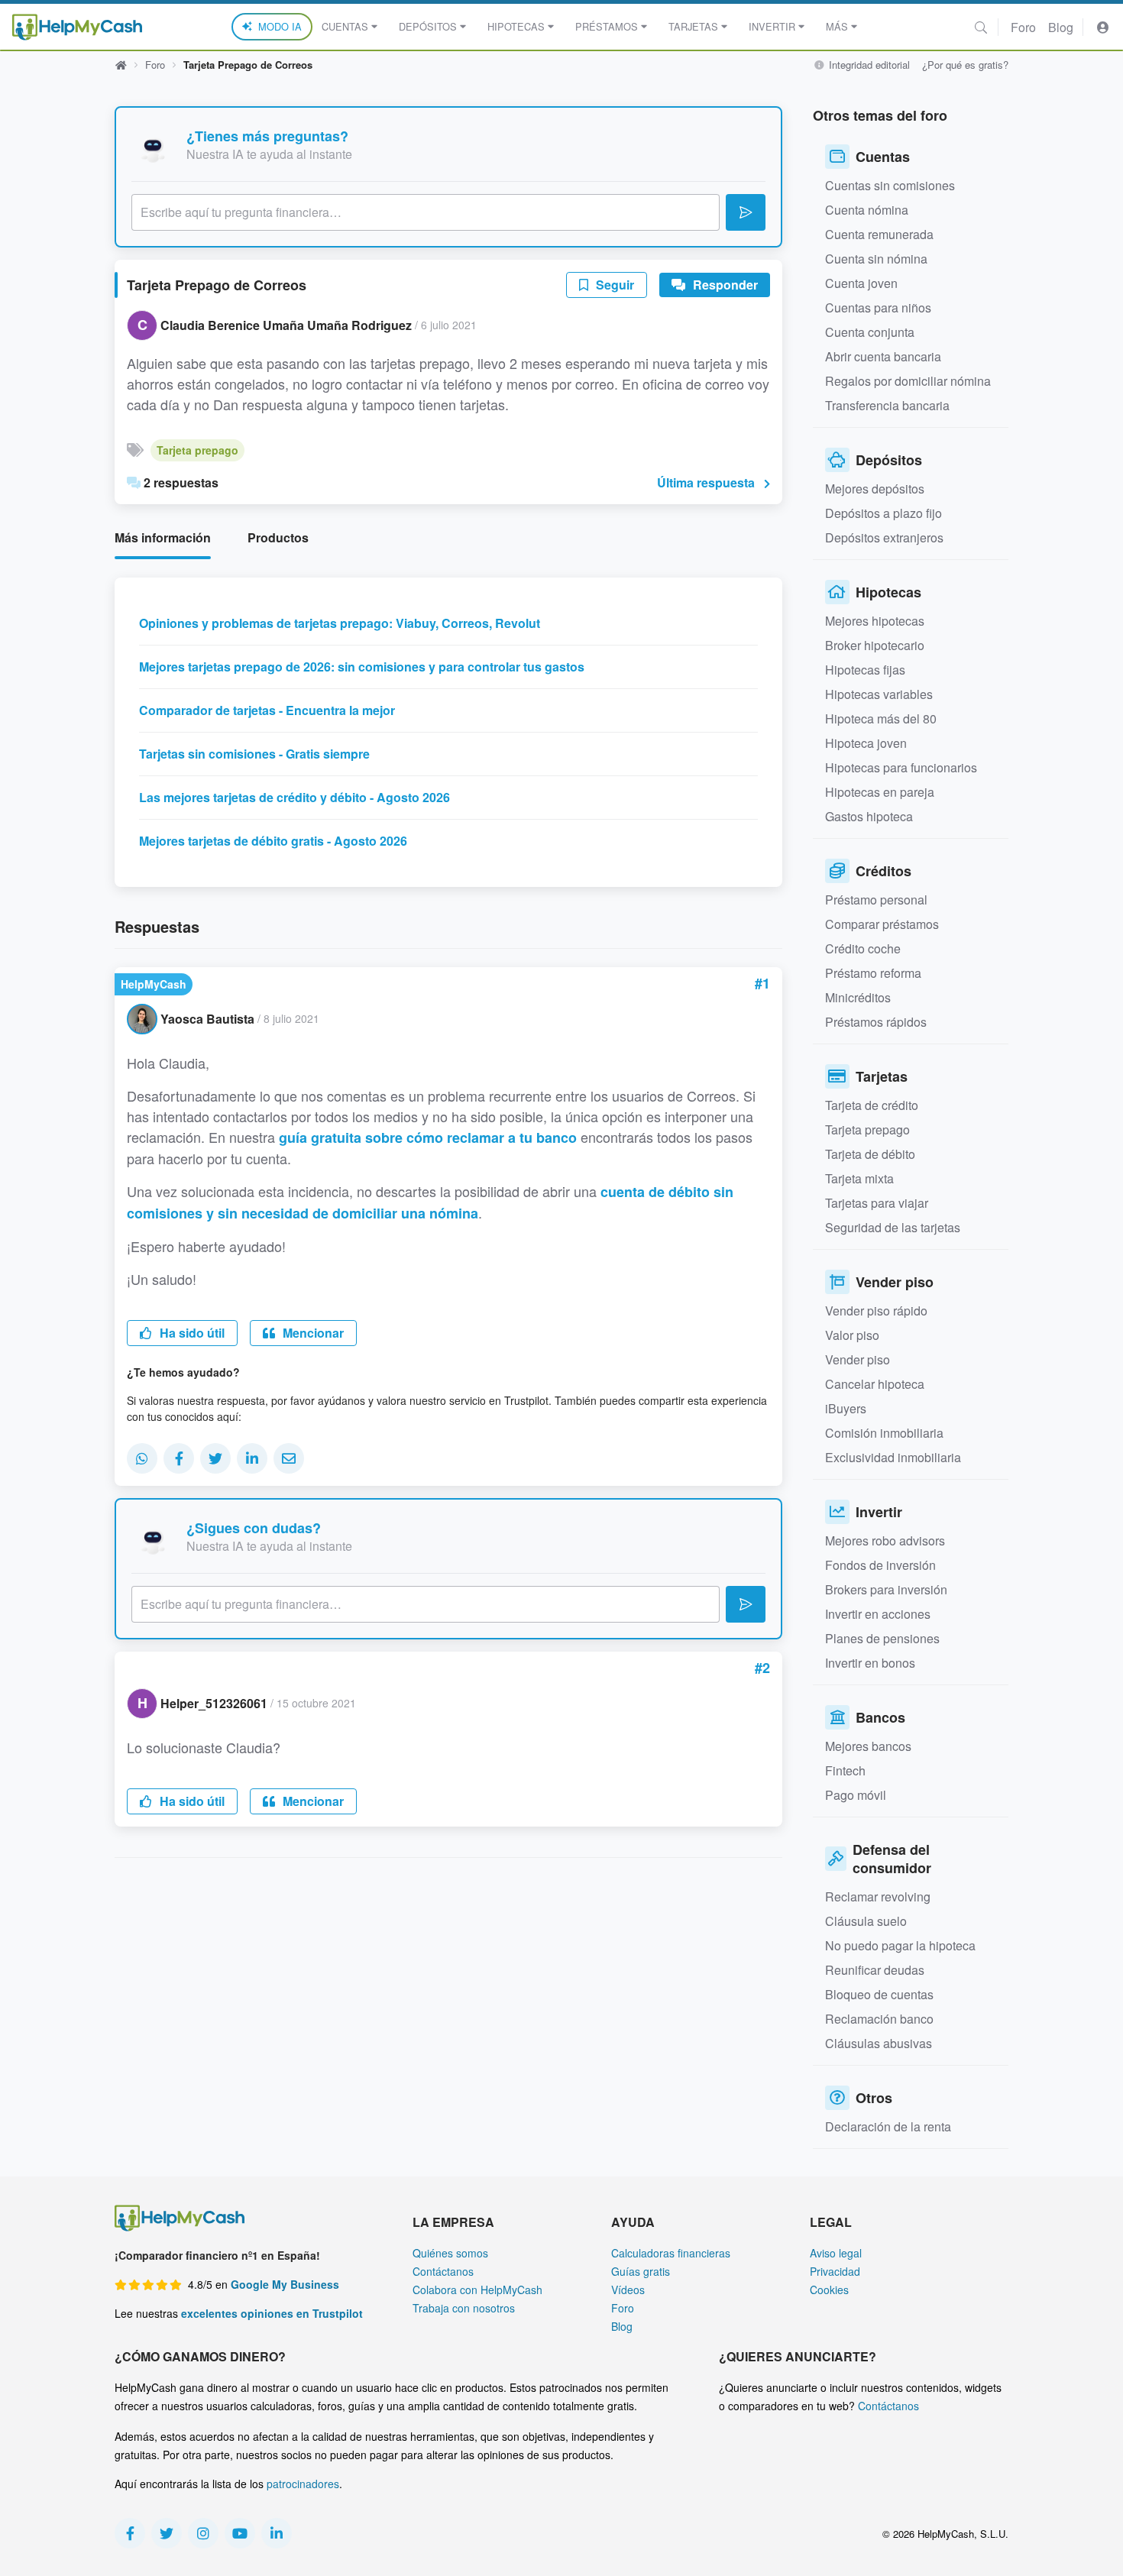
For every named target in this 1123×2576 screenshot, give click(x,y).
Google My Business (285, 2284)
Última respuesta (706, 482)
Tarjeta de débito (870, 1154)
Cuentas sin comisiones (890, 185)
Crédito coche (863, 948)
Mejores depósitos (875, 489)
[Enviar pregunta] (746, 212)
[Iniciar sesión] (1103, 27)
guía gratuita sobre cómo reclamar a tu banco (428, 1138)
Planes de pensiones (882, 1638)
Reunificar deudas (875, 1970)
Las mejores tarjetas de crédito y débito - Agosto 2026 (295, 797)
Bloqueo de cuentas (879, 1994)
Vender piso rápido (876, 1311)
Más (837, 26)
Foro (1023, 27)
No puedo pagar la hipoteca (900, 1945)
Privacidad (835, 2271)
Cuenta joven (861, 283)
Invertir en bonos (870, 1663)
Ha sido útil (191, 1333)
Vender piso (858, 1359)
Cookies (829, 2290)
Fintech (845, 1770)
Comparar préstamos (882, 924)
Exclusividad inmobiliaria (893, 1457)
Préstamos (607, 26)
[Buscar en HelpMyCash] (981, 27)
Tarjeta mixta (859, 1178)
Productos (278, 537)
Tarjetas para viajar (877, 1203)
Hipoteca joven (866, 743)
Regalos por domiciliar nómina (908, 381)
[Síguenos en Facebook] (130, 2533)
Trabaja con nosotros (464, 2308)
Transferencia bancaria (887, 405)
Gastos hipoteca (869, 816)
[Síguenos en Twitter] (167, 2533)
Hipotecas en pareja (880, 792)
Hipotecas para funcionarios (901, 767)
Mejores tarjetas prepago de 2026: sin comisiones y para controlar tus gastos (362, 667)
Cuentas (345, 26)
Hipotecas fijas (865, 670)
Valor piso (852, 1335)
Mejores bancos (868, 1746)
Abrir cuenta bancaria (883, 356)
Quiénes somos (450, 2253)
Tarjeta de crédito (872, 1105)
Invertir (772, 26)
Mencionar (312, 1333)
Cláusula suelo (866, 1921)
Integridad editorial (868, 65)
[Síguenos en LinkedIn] (277, 2533)
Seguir (613, 285)
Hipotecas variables (879, 694)
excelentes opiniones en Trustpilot (272, 2313)
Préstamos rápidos (876, 1022)
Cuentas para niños (878, 307)
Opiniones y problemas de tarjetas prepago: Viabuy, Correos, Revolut (340, 623)
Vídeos (628, 2290)
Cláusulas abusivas (879, 2043)
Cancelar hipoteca (875, 1384)
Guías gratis (641, 2271)
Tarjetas (693, 26)
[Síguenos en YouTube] (240, 2533)
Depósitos (428, 26)
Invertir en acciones (878, 1614)
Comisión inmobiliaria (884, 1433)
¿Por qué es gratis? (965, 65)
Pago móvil (856, 1795)
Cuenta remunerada (879, 234)
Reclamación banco (879, 2019)
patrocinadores (303, 2484)
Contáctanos (443, 2271)
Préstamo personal (876, 900)
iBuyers (846, 1408)
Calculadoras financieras (671, 2253)
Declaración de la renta (888, 2126)
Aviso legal (836, 2253)
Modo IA (280, 26)
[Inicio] (77, 27)
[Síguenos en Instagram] (203, 2533)
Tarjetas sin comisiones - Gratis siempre (254, 754)
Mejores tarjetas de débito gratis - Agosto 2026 (273, 841)
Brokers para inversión (886, 1589)
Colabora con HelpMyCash (477, 2290)
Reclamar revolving (878, 1896)
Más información (163, 537)
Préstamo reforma (873, 973)
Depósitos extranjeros (884, 537)
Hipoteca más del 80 (881, 718)
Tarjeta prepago (197, 450)
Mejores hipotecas (875, 621)
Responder (724, 285)
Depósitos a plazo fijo (884, 513)
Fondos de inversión (880, 1565)
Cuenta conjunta (870, 332)
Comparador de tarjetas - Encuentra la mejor (267, 710)
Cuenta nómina (867, 210)
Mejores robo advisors (885, 1540)
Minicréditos (858, 997)
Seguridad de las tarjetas (893, 1227)
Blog (1061, 27)
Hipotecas (516, 26)
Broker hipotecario (875, 645)
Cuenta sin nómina (876, 259)
